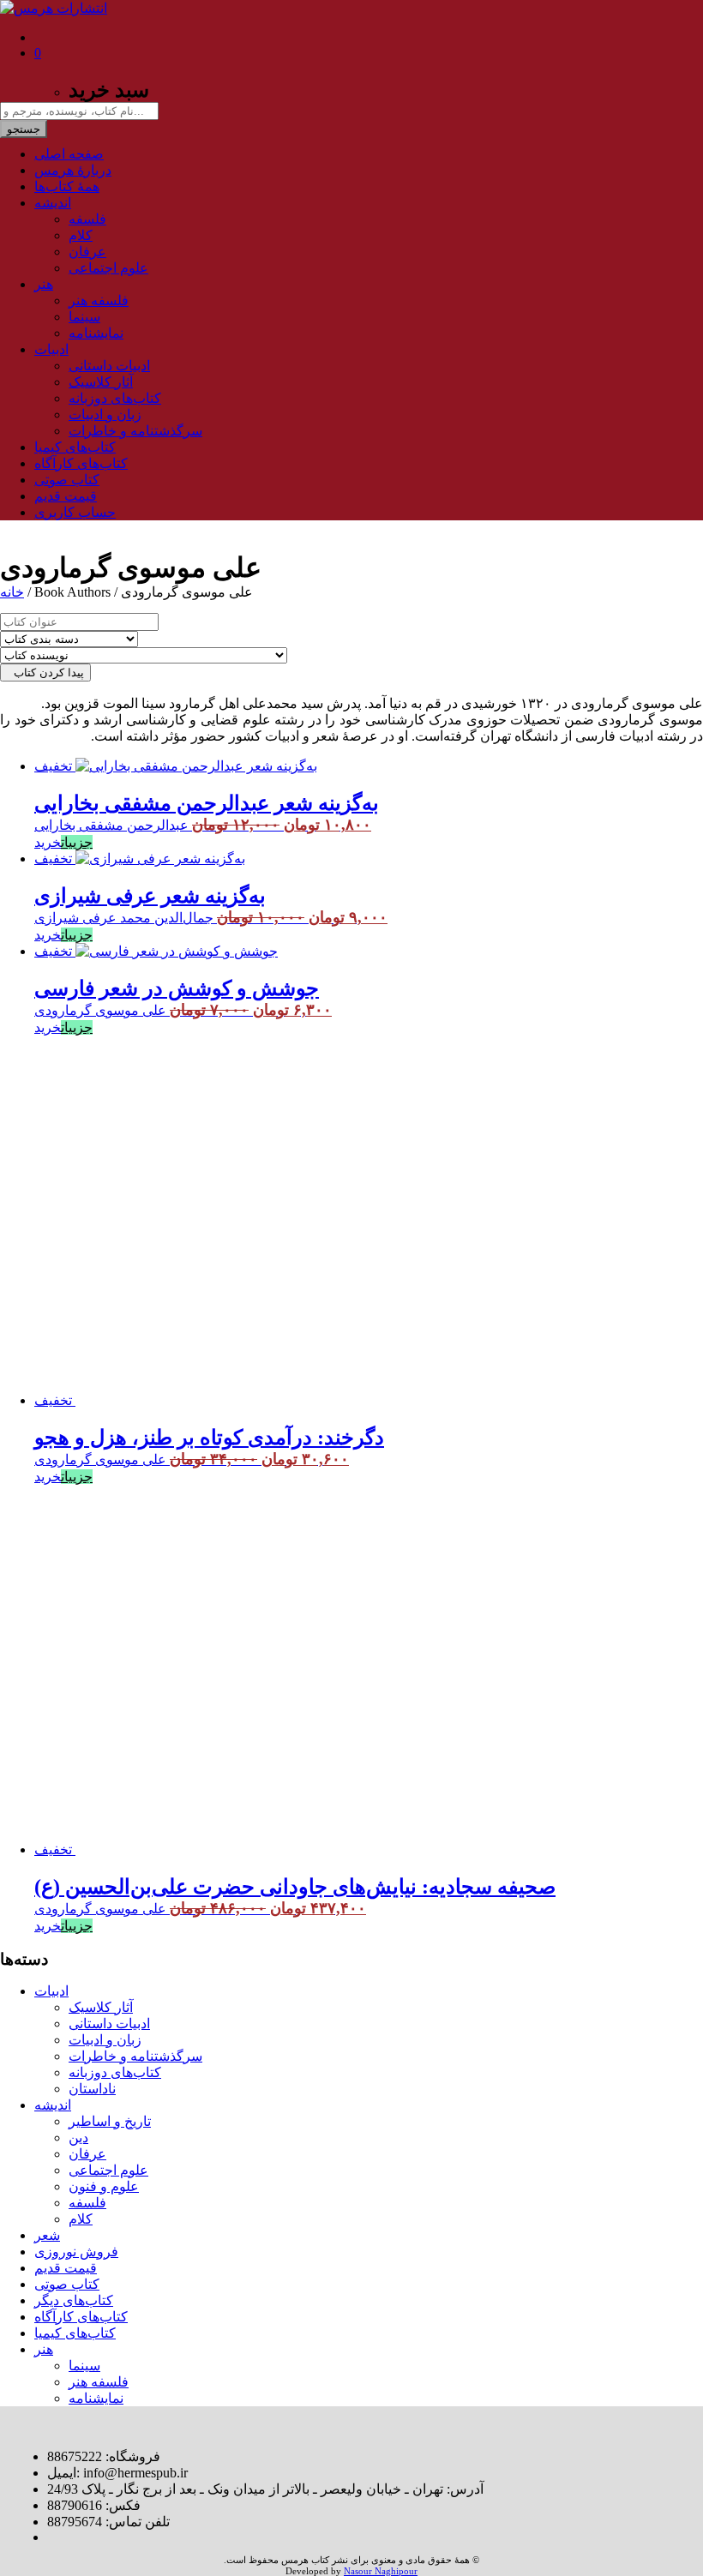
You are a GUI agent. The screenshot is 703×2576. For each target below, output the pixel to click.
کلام (81, 235)
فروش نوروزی (76, 2252)
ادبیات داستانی (109, 366)
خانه (12, 592)
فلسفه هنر (99, 300)
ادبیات (51, 349)
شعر (47, 2235)
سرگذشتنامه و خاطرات (135, 431)
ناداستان (92, 2089)
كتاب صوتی (67, 480)
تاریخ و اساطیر (110, 2121)
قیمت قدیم (66, 496)
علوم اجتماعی (108, 268)
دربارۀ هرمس (73, 170)
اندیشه (53, 203)
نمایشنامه (96, 333)
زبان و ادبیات (105, 414)
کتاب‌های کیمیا (75, 447)
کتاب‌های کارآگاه (81, 463)
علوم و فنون (104, 2186)
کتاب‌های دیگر (74, 2300)
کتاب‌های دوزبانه (115, 398)
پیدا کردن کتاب (45, 673)
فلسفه (87, 219)
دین (78, 2138)
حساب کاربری (75, 512)
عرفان (87, 252)
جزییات (77, 842)
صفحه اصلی (69, 154)
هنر (44, 284)
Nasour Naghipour (381, 2571)
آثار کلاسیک (101, 382)
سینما (84, 317)
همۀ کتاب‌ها (67, 186)
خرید (48, 842)
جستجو (24, 129)
